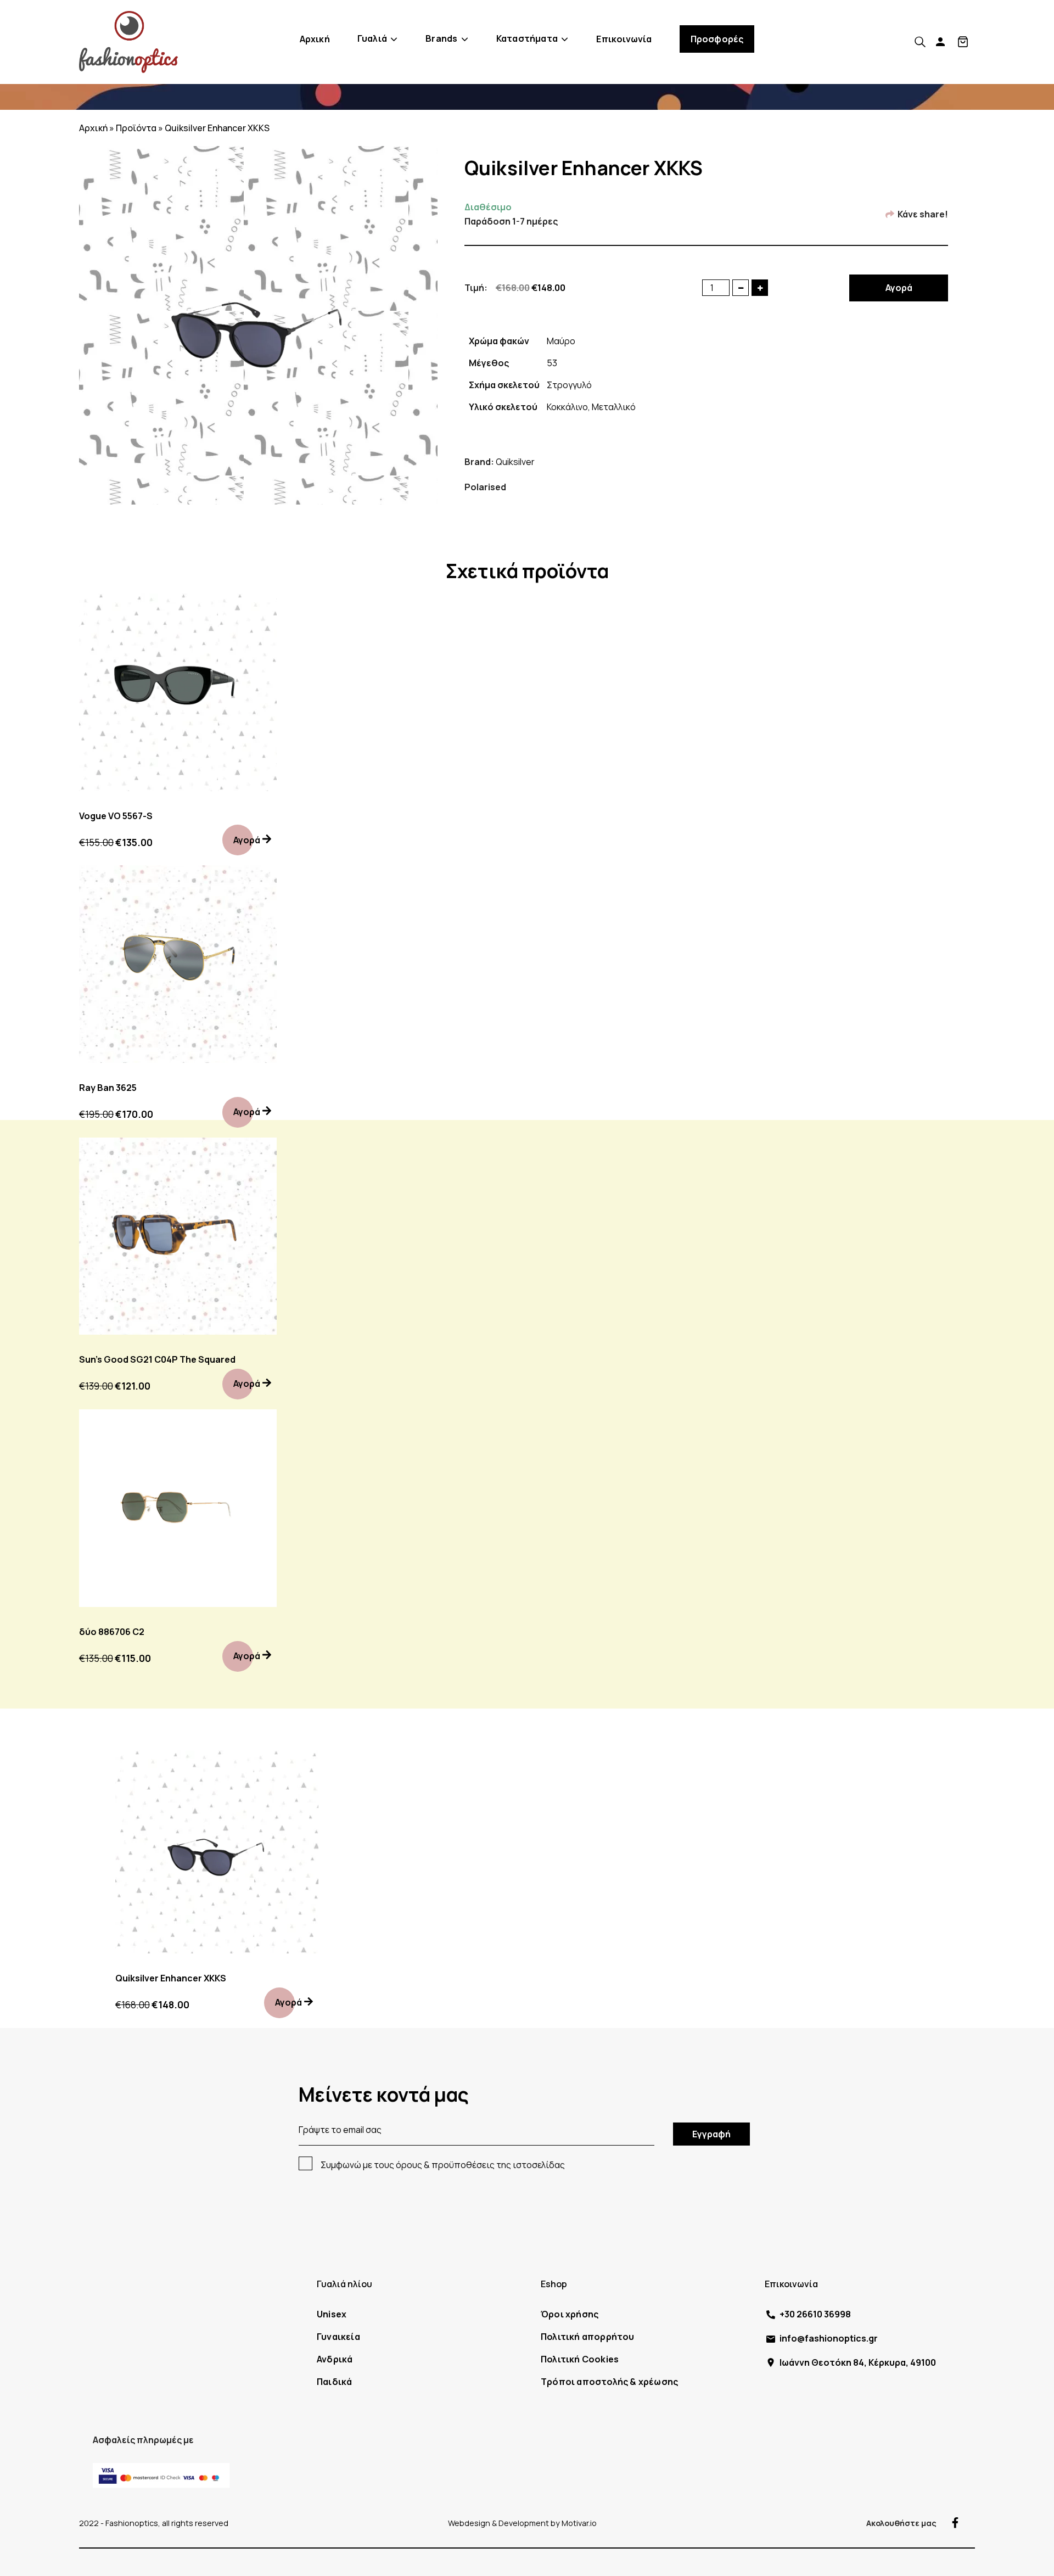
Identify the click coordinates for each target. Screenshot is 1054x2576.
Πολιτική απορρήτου (588, 2337)
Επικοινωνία (624, 39)
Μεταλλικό (614, 407)
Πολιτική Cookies (580, 2359)
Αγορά (899, 288)
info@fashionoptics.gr (829, 2338)
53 (552, 363)
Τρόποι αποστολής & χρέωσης (609, 2382)
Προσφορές (717, 39)
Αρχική (315, 39)
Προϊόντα (136, 128)
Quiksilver (515, 462)
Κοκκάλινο (567, 407)
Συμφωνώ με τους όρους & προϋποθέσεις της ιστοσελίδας (443, 2165)
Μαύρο (561, 341)
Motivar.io (579, 2523)
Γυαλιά (372, 38)
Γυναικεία (338, 2337)
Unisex (332, 2314)
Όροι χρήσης (570, 2314)
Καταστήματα (527, 38)
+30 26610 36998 (815, 2314)
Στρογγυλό (569, 385)
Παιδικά (334, 2382)
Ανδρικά (335, 2359)
